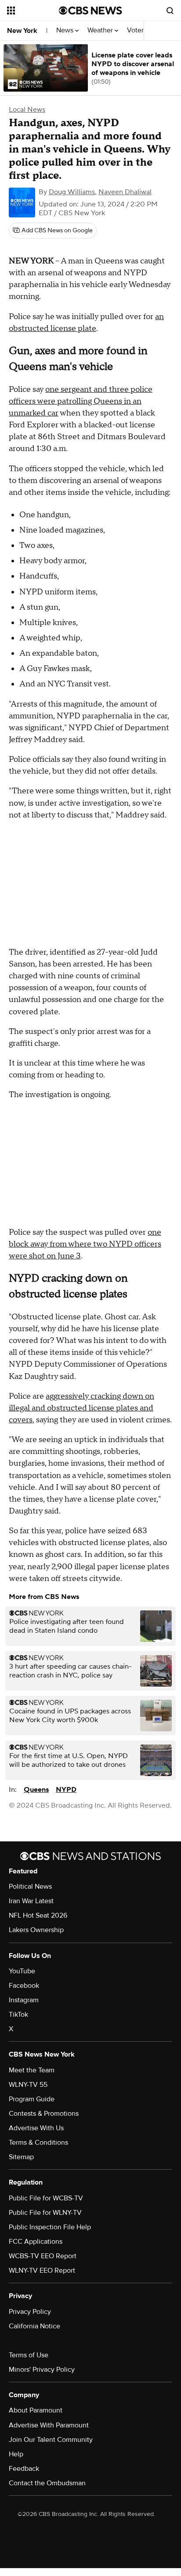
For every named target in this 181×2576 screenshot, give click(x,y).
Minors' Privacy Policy (42, 2370)
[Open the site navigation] (33, 11)
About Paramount (36, 2410)
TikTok (18, 2015)
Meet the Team (32, 2070)
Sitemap (21, 2157)
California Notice (34, 2326)
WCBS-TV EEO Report (43, 2256)
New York (22, 31)
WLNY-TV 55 (28, 2085)
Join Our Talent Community (51, 2440)
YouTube (22, 1971)
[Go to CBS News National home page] (90, 11)
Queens (36, 1790)
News (66, 30)
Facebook (24, 1986)
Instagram (24, 2000)
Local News (27, 110)
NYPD (66, 1790)
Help (16, 2454)
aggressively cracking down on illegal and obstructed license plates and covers (81, 1408)
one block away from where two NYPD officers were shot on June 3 (85, 1244)
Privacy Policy (30, 2312)
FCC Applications (36, 2242)
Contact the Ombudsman (47, 2483)
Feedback (24, 2469)
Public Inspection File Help (50, 2227)
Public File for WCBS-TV (46, 2198)
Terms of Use (29, 2355)
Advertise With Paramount (49, 2425)
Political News (30, 1887)
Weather (101, 30)
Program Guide (32, 2099)
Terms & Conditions (38, 2143)
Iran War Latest (31, 1901)
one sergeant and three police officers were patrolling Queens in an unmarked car (81, 401)
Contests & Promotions (44, 2114)
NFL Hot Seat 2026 (38, 1915)
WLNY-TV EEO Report (42, 2270)
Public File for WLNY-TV (45, 2213)
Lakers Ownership (36, 1930)
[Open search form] (170, 11)
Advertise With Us (36, 2128)
